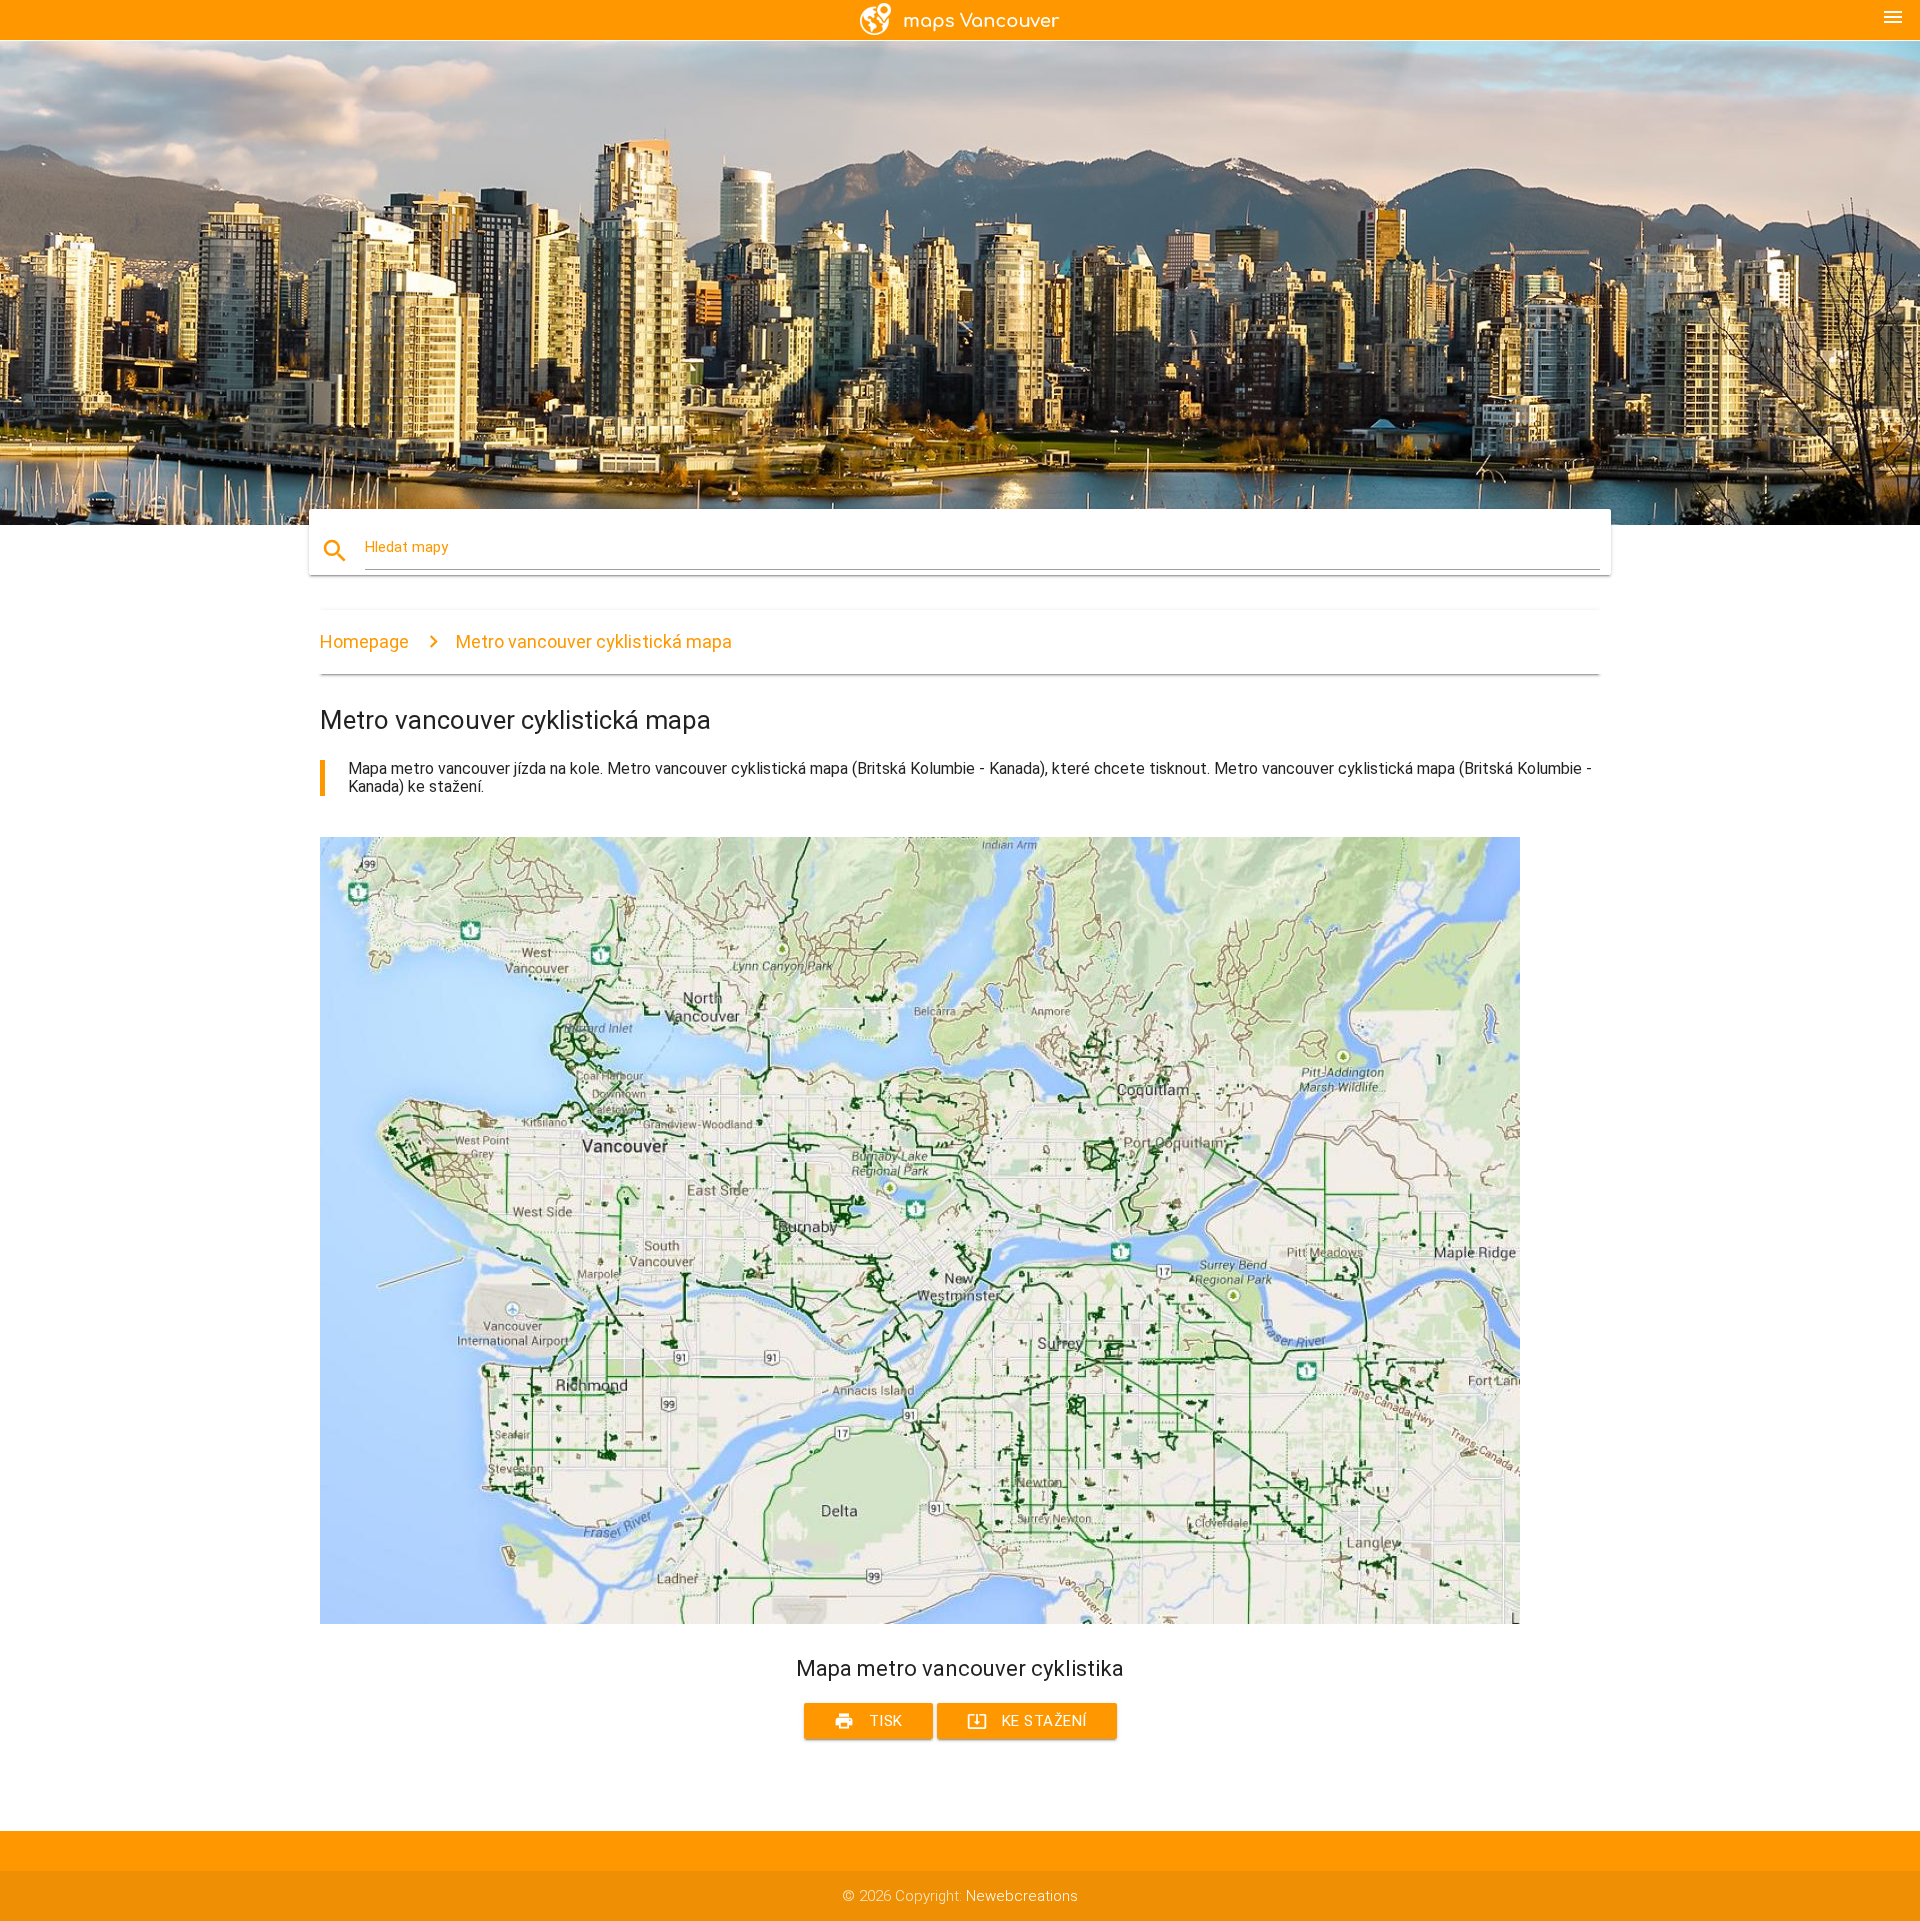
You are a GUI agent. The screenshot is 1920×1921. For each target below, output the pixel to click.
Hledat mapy (406, 547)
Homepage (364, 641)
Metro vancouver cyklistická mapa (594, 641)
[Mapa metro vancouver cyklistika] (920, 1619)
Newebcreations (1022, 1896)
